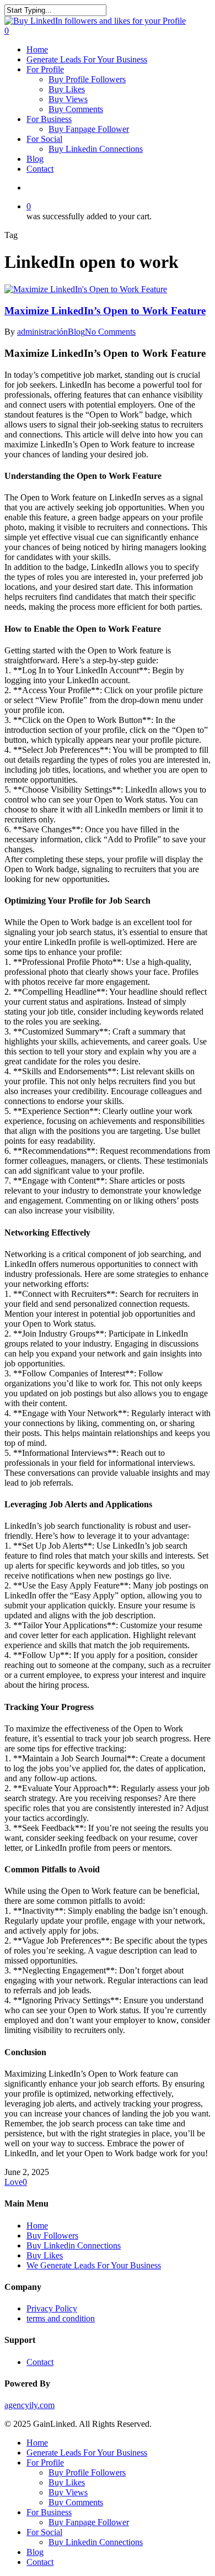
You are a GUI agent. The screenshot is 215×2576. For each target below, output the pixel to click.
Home (37, 2226)
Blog (76, 332)
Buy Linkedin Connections (74, 2245)
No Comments (110, 332)
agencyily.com (29, 2405)
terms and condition (61, 2318)
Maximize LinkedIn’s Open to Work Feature (105, 311)
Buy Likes (45, 2255)
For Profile (45, 2462)
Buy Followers (52, 2235)
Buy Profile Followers (87, 2472)
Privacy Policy (52, 2308)
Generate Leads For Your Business (87, 2453)
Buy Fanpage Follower (89, 2522)
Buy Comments (76, 2502)
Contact (40, 2362)
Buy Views (68, 2492)
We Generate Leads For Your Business (94, 2265)
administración (42, 332)
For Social (44, 2532)
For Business (49, 2512)
